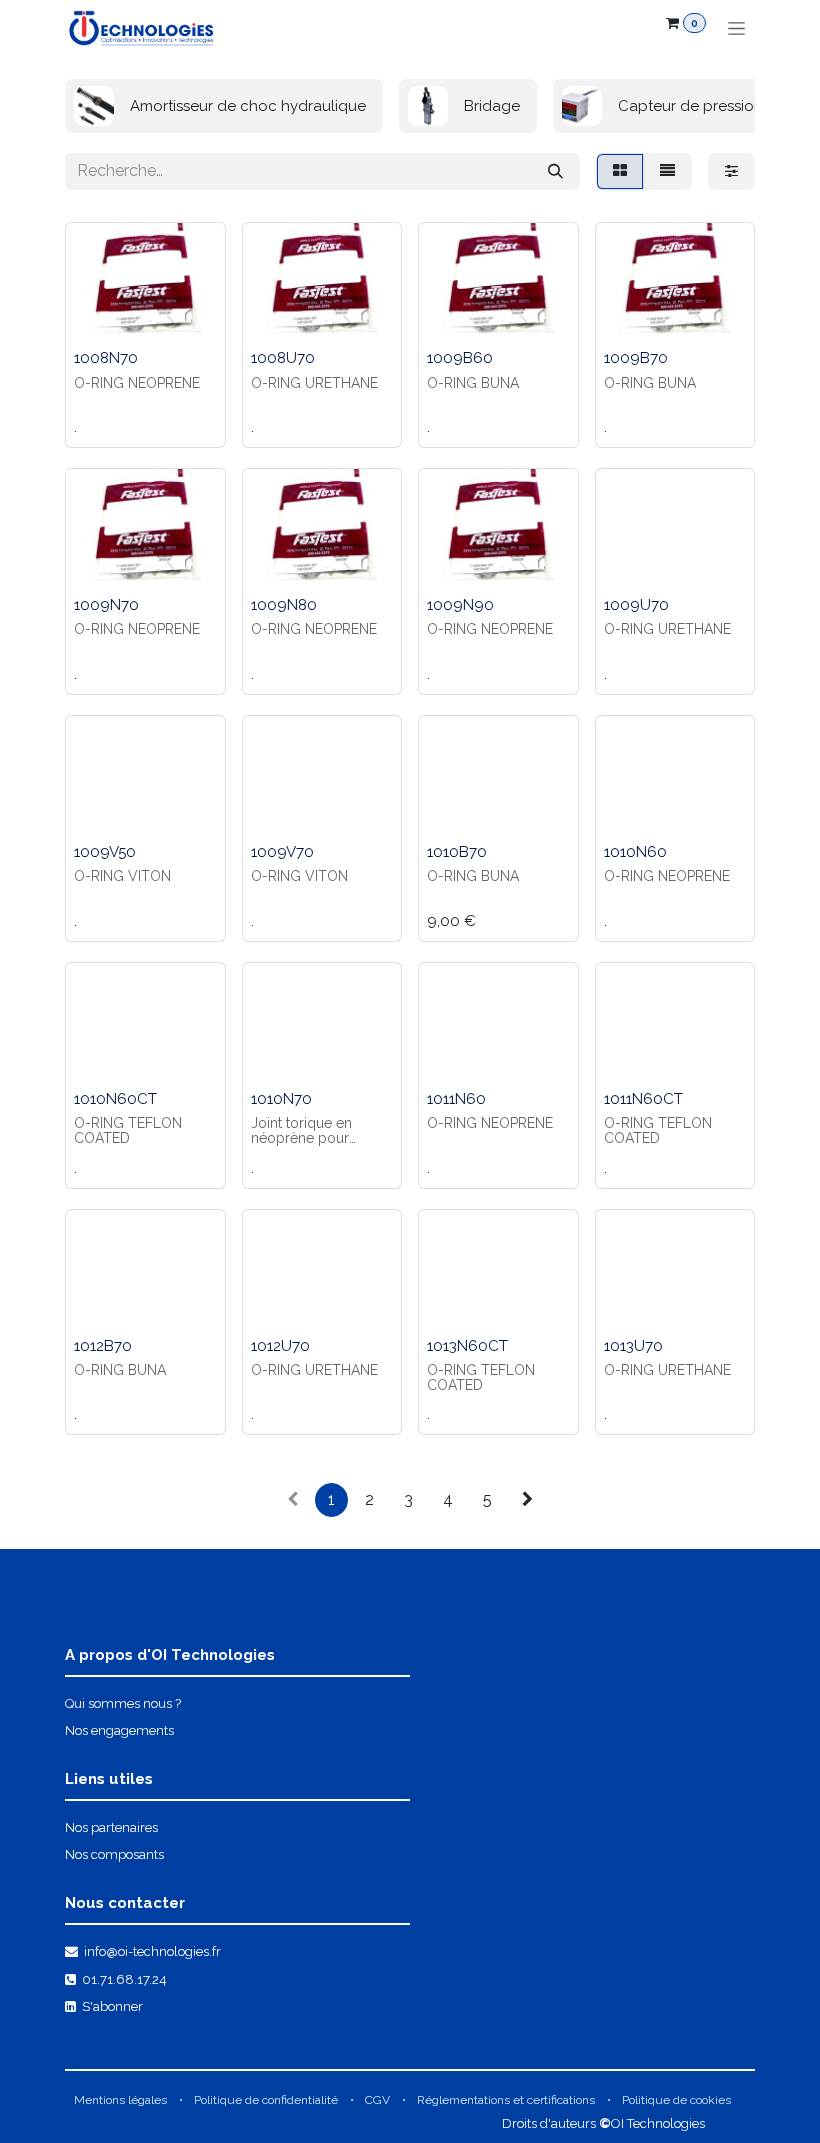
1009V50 (105, 852)
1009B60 (460, 358)
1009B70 (636, 358)
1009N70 (106, 605)
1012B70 (103, 1346)
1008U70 (283, 358)
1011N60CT (643, 1099)
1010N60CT (115, 1099)
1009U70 (636, 605)
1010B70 (457, 852)
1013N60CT (467, 1346)
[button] (97, 315)
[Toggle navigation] (736, 28)
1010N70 (281, 1099)
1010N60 (635, 852)
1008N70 (106, 358)
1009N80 (284, 605)
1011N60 (456, 1099)
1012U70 (280, 1346)
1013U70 (633, 1346)
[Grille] (620, 171)
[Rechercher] (555, 171)
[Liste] (667, 171)
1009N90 (460, 605)
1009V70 (282, 852)
